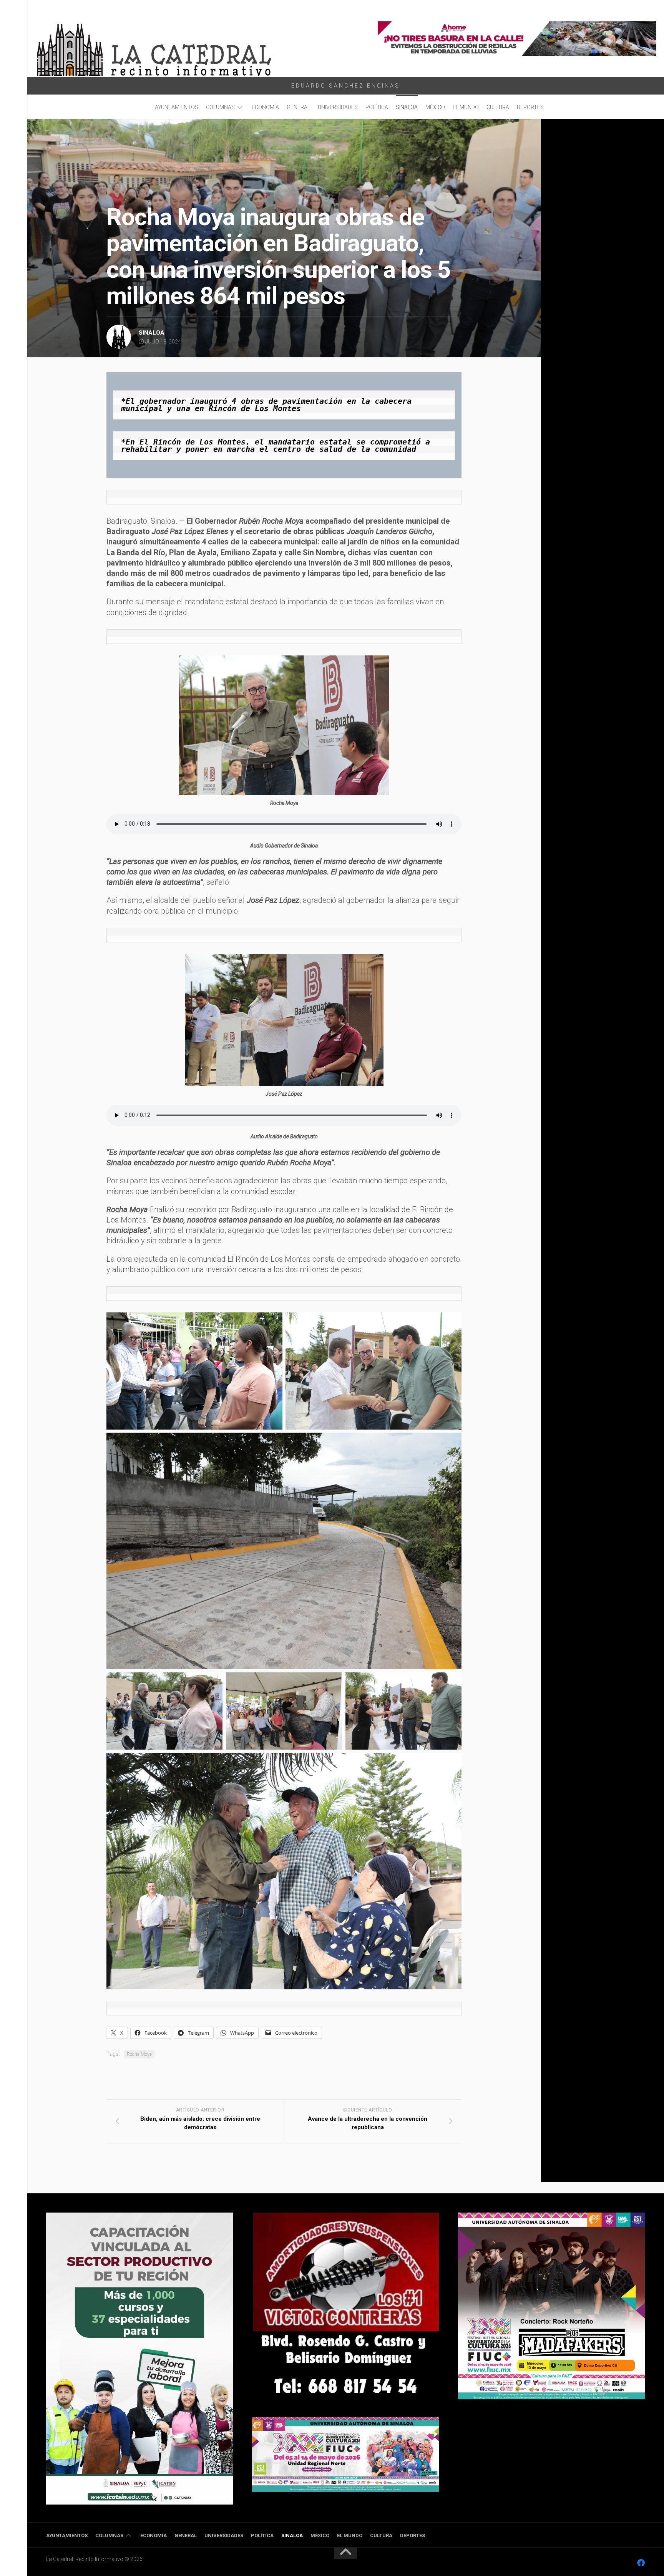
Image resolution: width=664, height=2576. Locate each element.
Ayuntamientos (177, 107)
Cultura (498, 107)
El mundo (466, 107)
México (435, 107)
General (298, 107)
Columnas (220, 107)
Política (377, 107)
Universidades (338, 107)
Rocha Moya (139, 2054)
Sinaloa (407, 107)
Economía (265, 107)
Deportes (530, 107)
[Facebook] (641, 2563)
